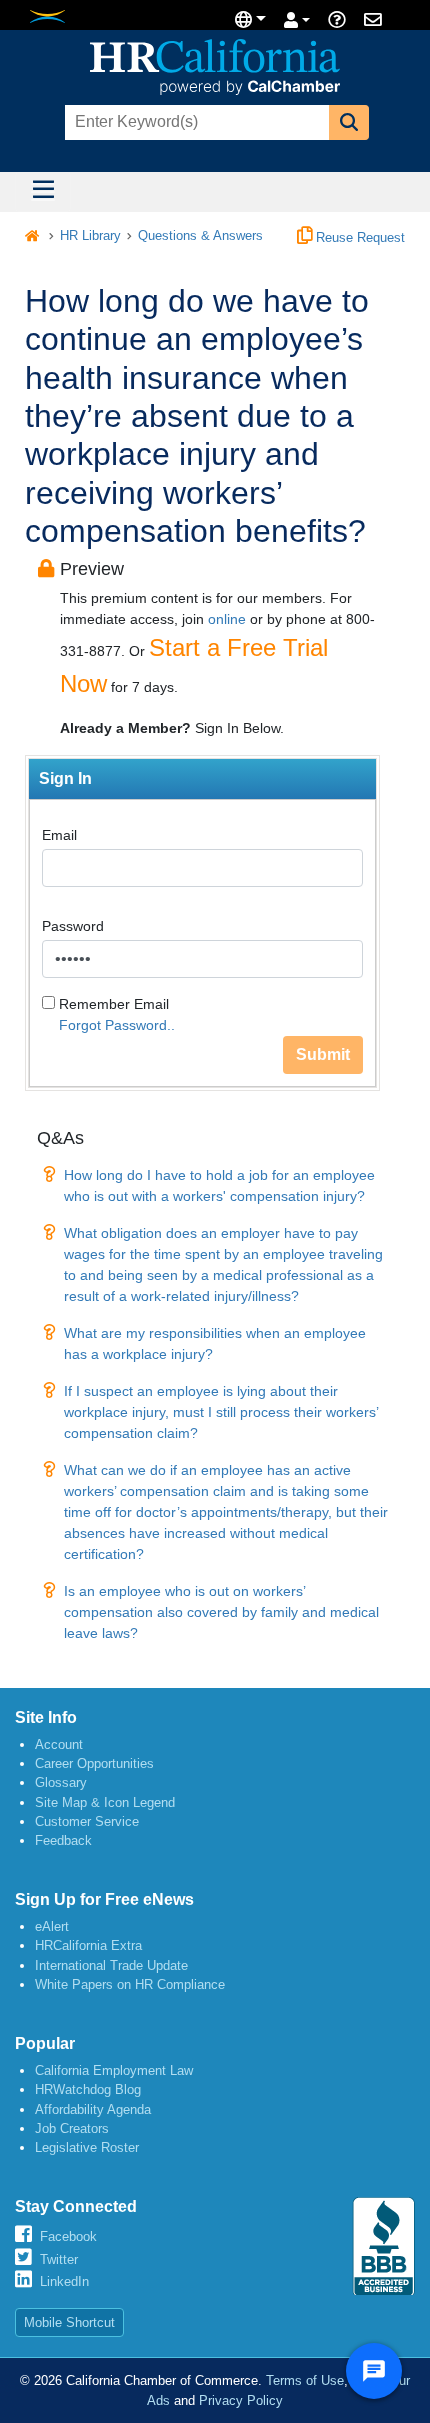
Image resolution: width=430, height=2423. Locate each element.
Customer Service (87, 1821)
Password (73, 926)
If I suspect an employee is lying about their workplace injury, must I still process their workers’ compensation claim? (221, 1412)
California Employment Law (114, 2070)
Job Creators (72, 2128)
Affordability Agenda (93, 2109)
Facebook (68, 2236)
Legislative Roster (87, 2147)
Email (59, 835)
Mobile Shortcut (69, 2322)
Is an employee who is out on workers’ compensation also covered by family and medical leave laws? (221, 1612)
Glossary (61, 1782)
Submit (323, 1054)
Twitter (59, 2259)
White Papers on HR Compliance (130, 1984)
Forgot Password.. (117, 1025)
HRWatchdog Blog (88, 2089)
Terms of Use (305, 2380)
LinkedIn (64, 2281)
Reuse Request (358, 238)
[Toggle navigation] (43, 192)
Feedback (63, 1840)
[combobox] (195, 122)
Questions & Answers (200, 236)
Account (59, 1744)
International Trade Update (111, 1965)
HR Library (90, 236)
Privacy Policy (241, 2400)
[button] (349, 122)
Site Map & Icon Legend (105, 1802)
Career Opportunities (94, 1763)
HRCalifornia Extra (88, 1945)
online (227, 619)
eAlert (52, 1926)
